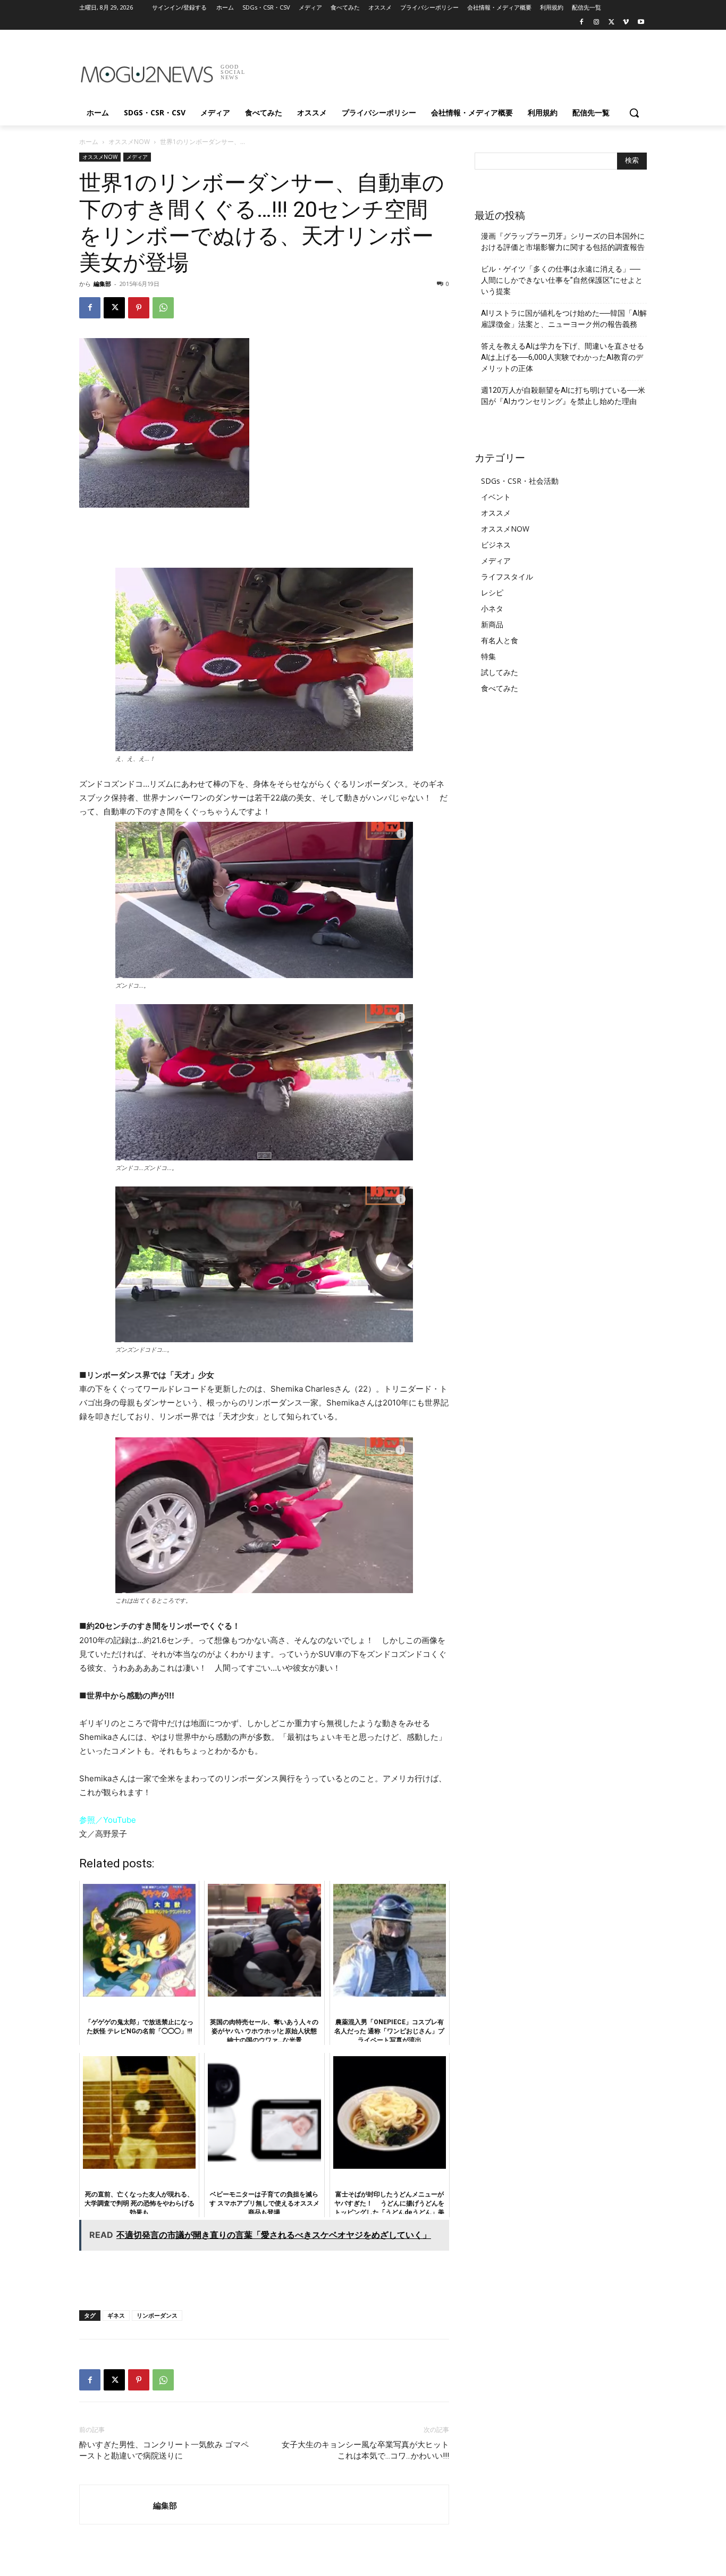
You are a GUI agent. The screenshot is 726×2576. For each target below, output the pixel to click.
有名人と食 (500, 640)
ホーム (89, 142)
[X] (611, 23)
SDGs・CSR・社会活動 (520, 481)
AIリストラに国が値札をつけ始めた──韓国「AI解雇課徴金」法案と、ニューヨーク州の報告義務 (564, 319)
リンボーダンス (157, 2315)
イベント (496, 497)
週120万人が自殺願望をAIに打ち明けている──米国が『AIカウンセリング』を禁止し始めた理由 (563, 396)
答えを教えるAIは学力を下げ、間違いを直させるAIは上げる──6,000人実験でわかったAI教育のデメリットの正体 (563, 357)
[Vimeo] (626, 23)
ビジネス (496, 545)
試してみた (500, 672)
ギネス (116, 2315)
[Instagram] (597, 23)
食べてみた (500, 688)
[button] (634, 113)
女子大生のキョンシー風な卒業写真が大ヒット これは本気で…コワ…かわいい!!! (365, 2450)
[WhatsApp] (163, 308)
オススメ (496, 513)
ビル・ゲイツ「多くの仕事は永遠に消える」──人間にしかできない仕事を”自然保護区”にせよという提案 (562, 280)
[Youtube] (641, 23)
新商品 (492, 624)
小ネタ (492, 608)
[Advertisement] (443, 69)
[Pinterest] (139, 308)
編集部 (102, 284)
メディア (137, 157)
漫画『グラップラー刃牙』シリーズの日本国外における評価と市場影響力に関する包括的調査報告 (563, 242)
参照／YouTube (108, 1820)
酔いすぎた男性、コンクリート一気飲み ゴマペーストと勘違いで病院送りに (164, 2450)
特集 (488, 656)
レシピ (492, 592)
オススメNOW (129, 142)
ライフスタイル (507, 576)
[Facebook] (582, 23)
